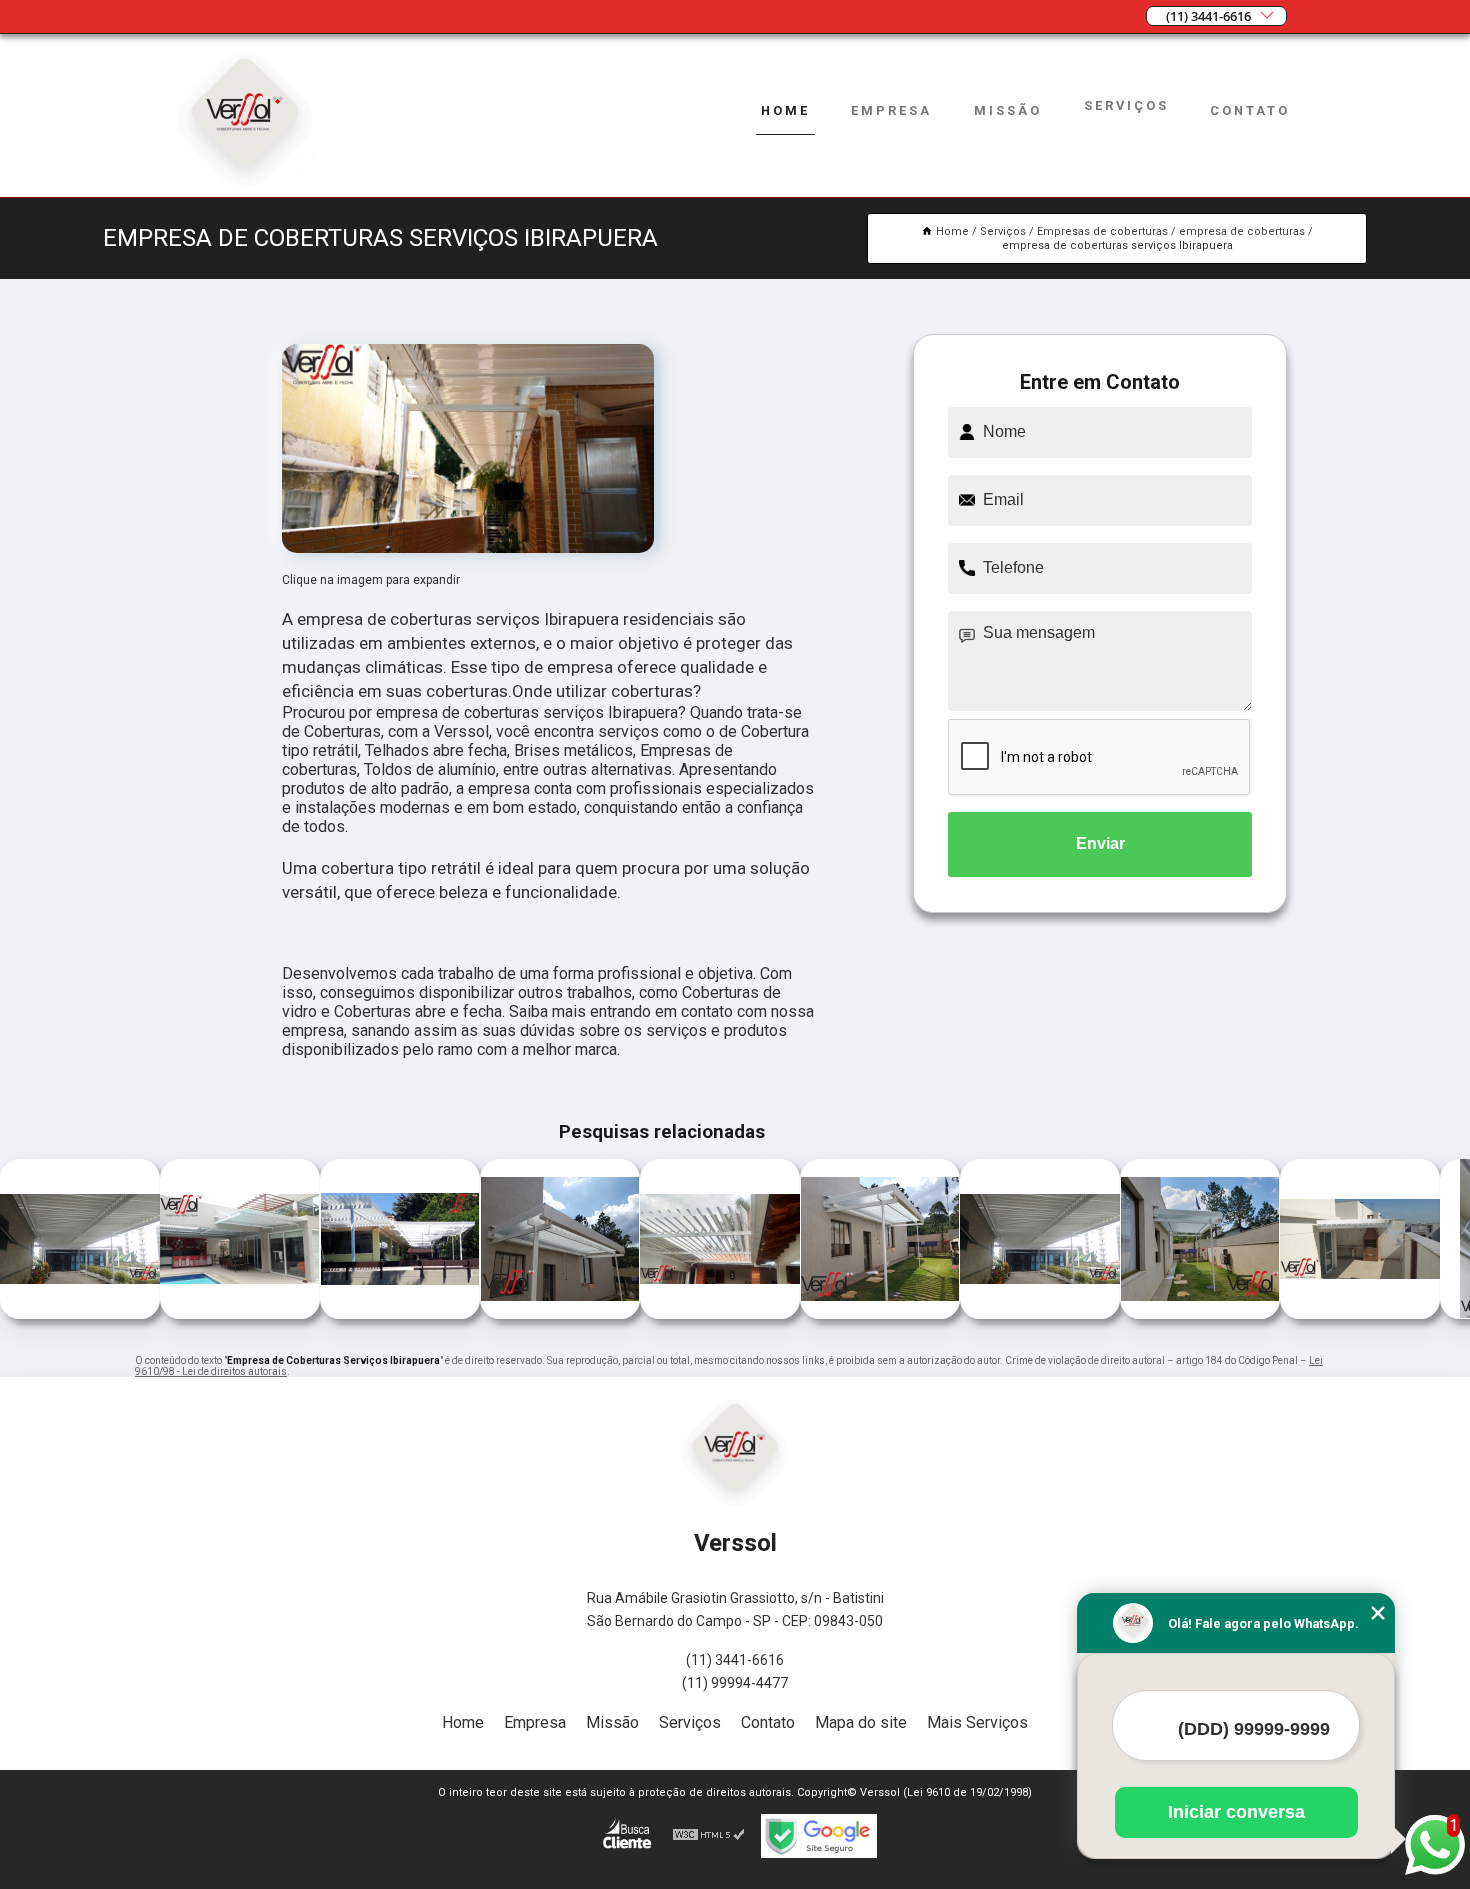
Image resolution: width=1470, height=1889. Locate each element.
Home (785, 110)
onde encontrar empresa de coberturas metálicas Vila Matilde (1107, 1240)
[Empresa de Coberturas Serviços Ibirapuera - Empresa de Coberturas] (468, 449)
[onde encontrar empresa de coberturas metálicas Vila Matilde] (1200, 1313)
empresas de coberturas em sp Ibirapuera (315, 1240)
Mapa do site (861, 1722)
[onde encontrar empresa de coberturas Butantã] (240, 1313)
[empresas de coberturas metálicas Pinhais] (80, 1313)
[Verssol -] (245, 184)
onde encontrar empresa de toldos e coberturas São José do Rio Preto (479, 1241)
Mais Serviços (977, 1722)
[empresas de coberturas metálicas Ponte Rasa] (1040, 1313)
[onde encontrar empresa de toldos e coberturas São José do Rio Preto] (560, 1313)
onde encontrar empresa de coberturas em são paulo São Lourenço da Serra (639, 1240)
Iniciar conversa (1236, 1812)
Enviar (1100, 843)
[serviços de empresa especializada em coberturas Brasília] (880, 1313)
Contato (1250, 110)
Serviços (1126, 105)
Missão (1008, 110)
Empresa (891, 110)
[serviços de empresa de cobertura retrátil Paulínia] (1360, 1313)
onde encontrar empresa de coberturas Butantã (147, 1241)
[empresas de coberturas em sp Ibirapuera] (400, 1313)
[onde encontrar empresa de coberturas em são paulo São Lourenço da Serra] (720, 1313)
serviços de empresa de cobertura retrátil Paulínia (1274, 1241)
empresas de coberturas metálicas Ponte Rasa (950, 1241)
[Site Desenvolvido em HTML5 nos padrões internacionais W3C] (709, 1836)
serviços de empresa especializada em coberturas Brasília (794, 1240)
